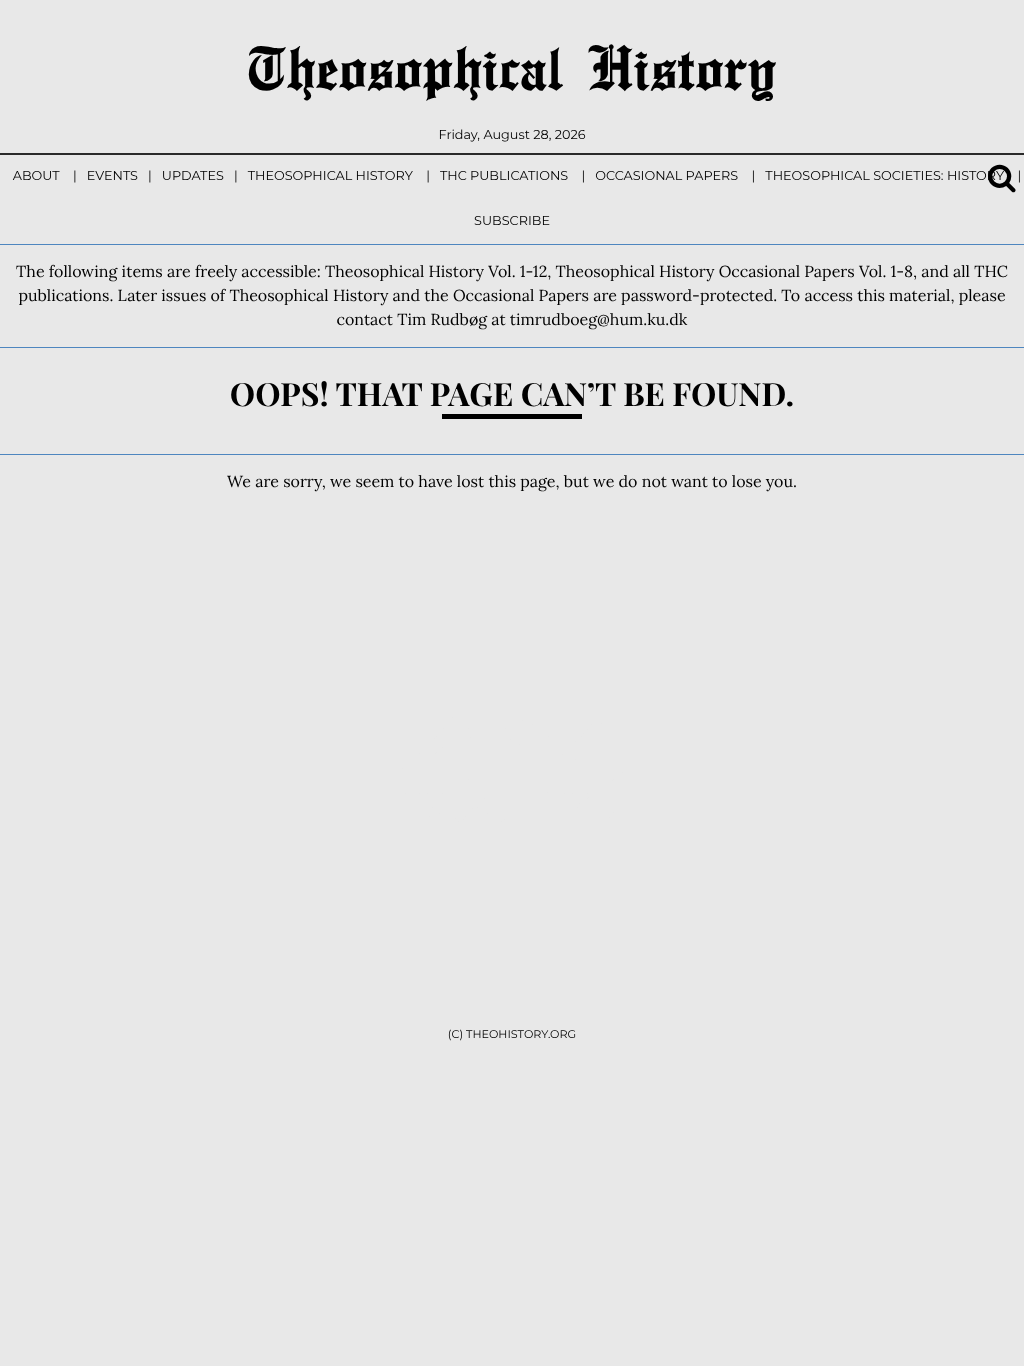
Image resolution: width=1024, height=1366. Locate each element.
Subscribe (512, 221)
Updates (193, 176)
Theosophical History (512, 67)
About (36, 176)
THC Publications (504, 176)
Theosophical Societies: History (884, 176)
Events (112, 176)
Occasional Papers (666, 176)
